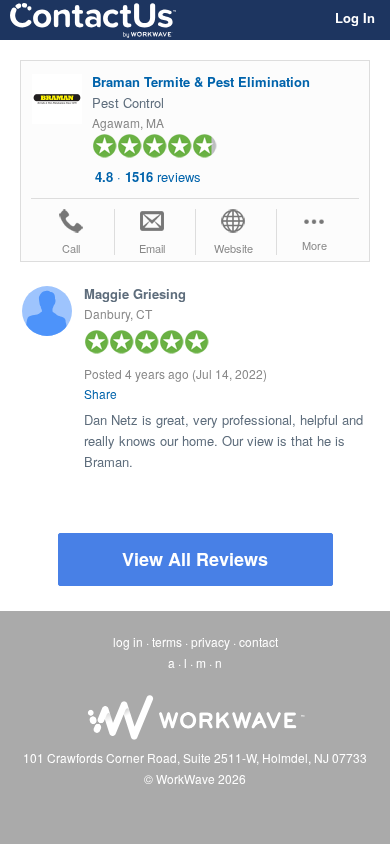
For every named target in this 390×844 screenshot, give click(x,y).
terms (167, 641)
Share (100, 393)
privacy (210, 641)
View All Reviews (195, 559)
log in (128, 641)
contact (258, 641)
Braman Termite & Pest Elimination (201, 81)
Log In (355, 17)
